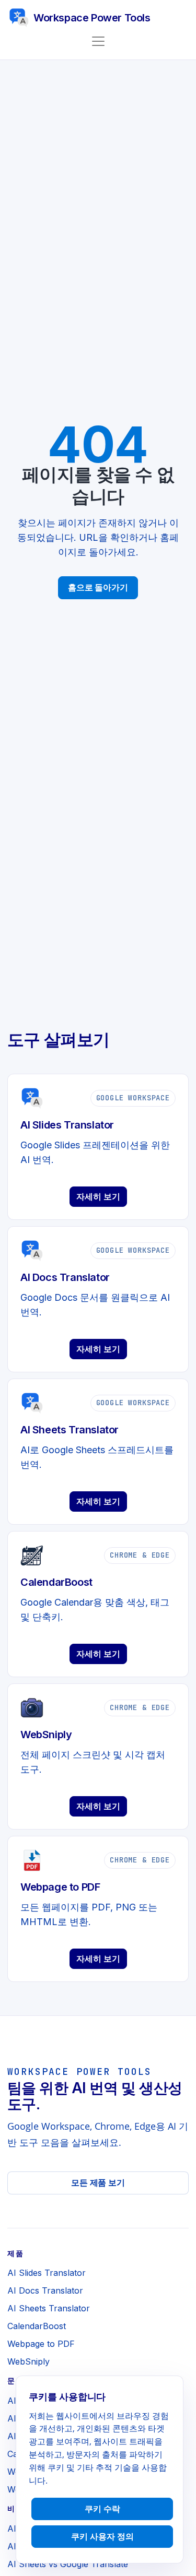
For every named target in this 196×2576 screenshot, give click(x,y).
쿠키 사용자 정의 (102, 2536)
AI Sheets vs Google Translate (68, 2564)
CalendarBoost (37, 2326)
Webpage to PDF (41, 2344)
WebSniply (28, 2361)
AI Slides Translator (47, 2273)
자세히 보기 (98, 1196)
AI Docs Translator (45, 2290)
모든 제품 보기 (98, 2182)
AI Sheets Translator (49, 2308)
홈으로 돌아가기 (98, 587)
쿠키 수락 (102, 2509)
